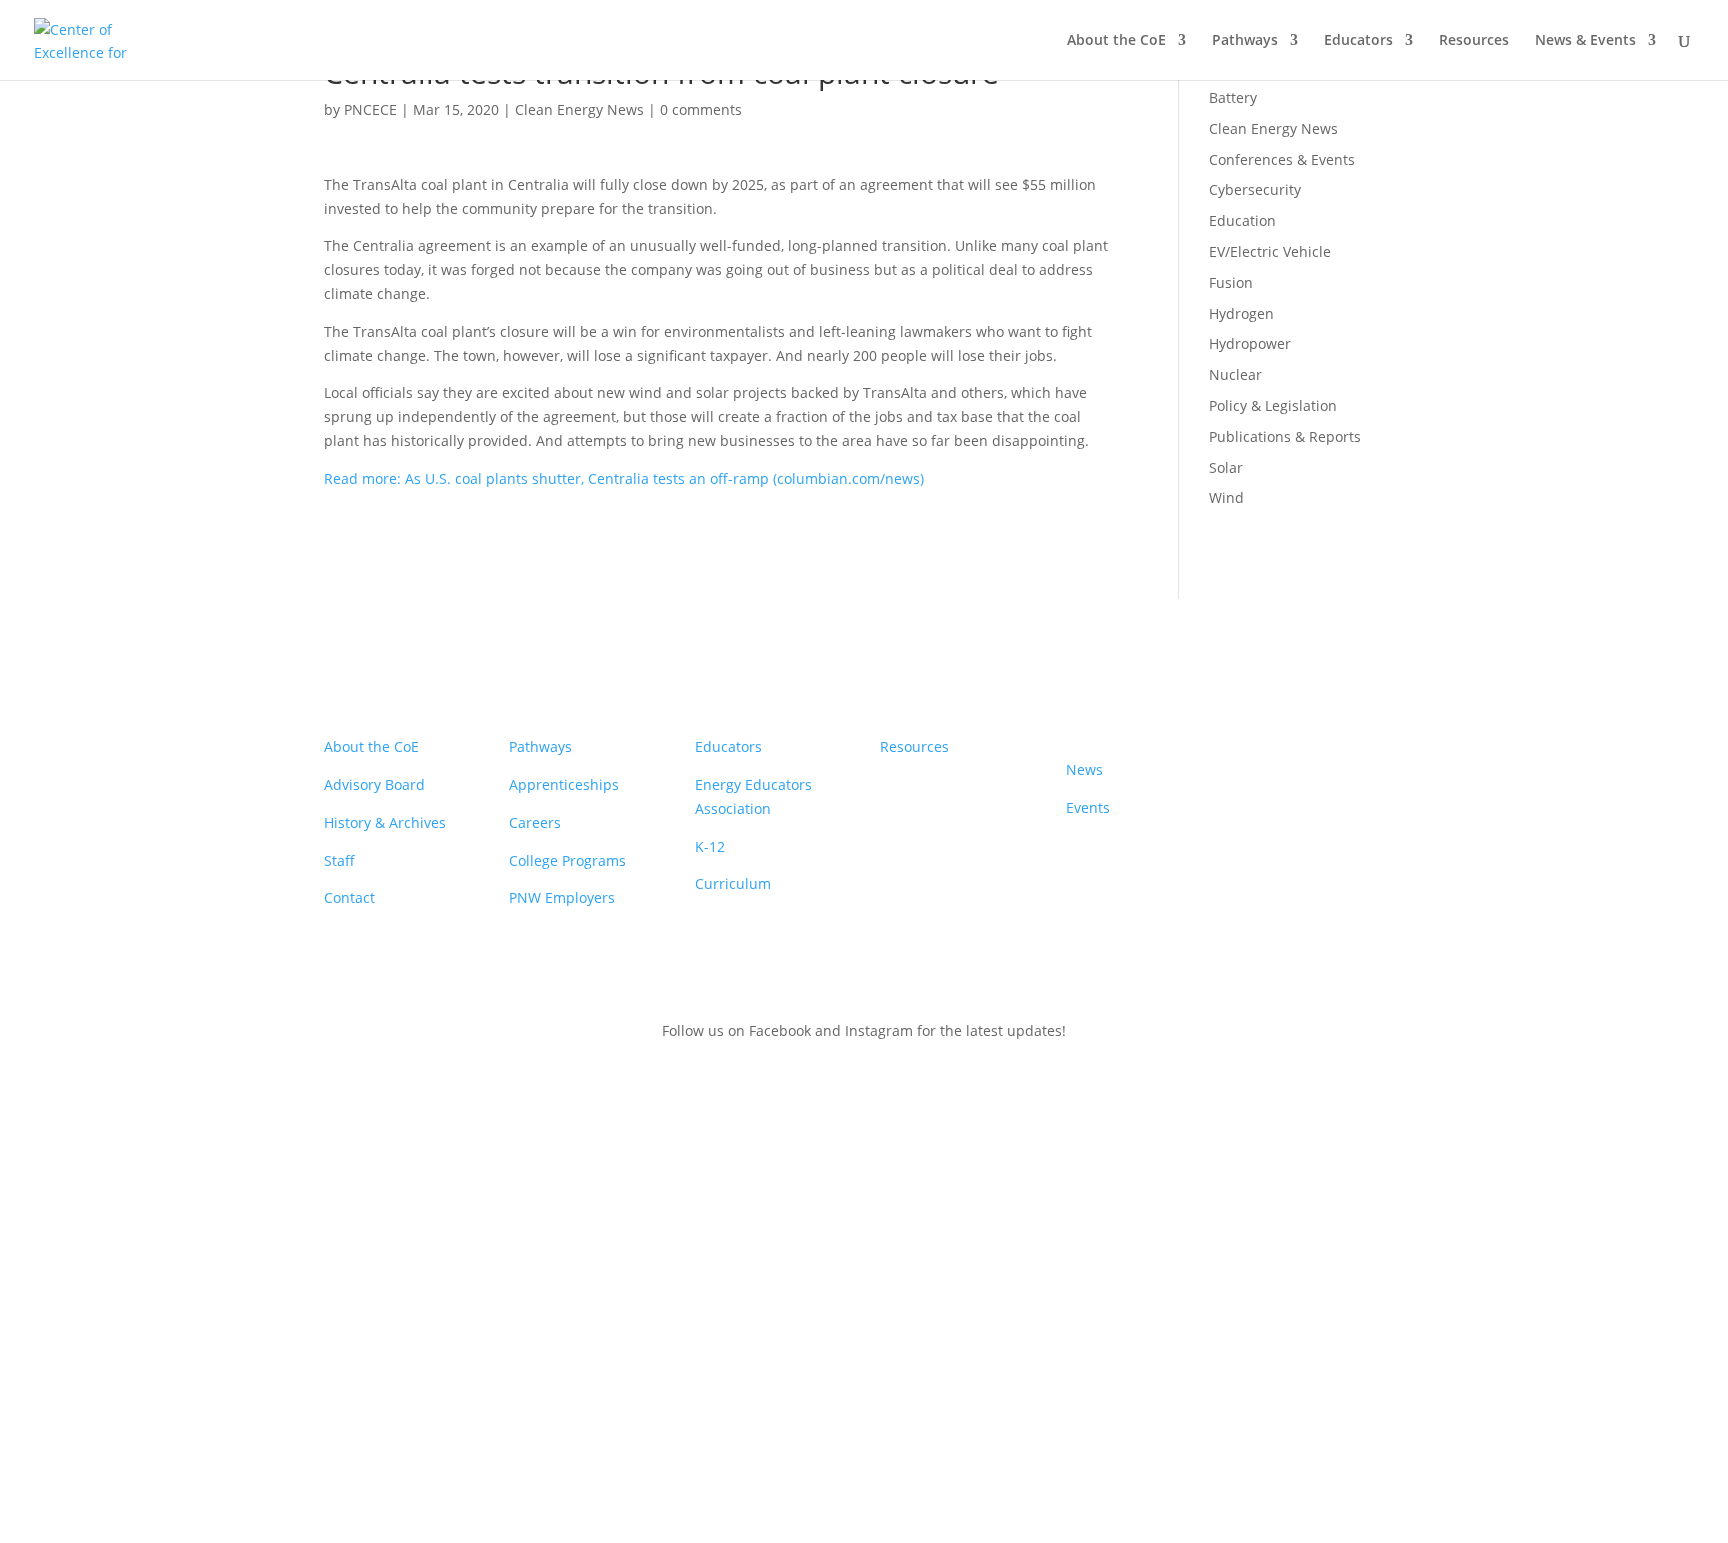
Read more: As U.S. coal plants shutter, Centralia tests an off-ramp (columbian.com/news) (624, 478)
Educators (1358, 41)
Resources (1474, 41)
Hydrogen (1241, 313)
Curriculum (733, 883)
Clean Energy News (579, 109)
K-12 (710, 846)
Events (1088, 807)
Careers (535, 822)
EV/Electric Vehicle (1270, 251)
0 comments (701, 109)
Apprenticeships (564, 784)
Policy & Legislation (1273, 405)
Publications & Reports (1285, 436)
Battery (1233, 97)
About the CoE (1116, 41)
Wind (1226, 497)
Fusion (1231, 282)
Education (1242, 220)
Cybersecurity (1255, 189)
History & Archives (385, 822)
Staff (339, 860)
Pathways (1245, 41)
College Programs (567, 860)
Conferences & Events (1282, 159)
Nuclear (1235, 374)
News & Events (1585, 41)
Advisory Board (374, 784)
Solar (1226, 467)
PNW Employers (562, 897)
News (1084, 769)
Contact (349, 897)
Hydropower (1250, 343)
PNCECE (370, 109)
